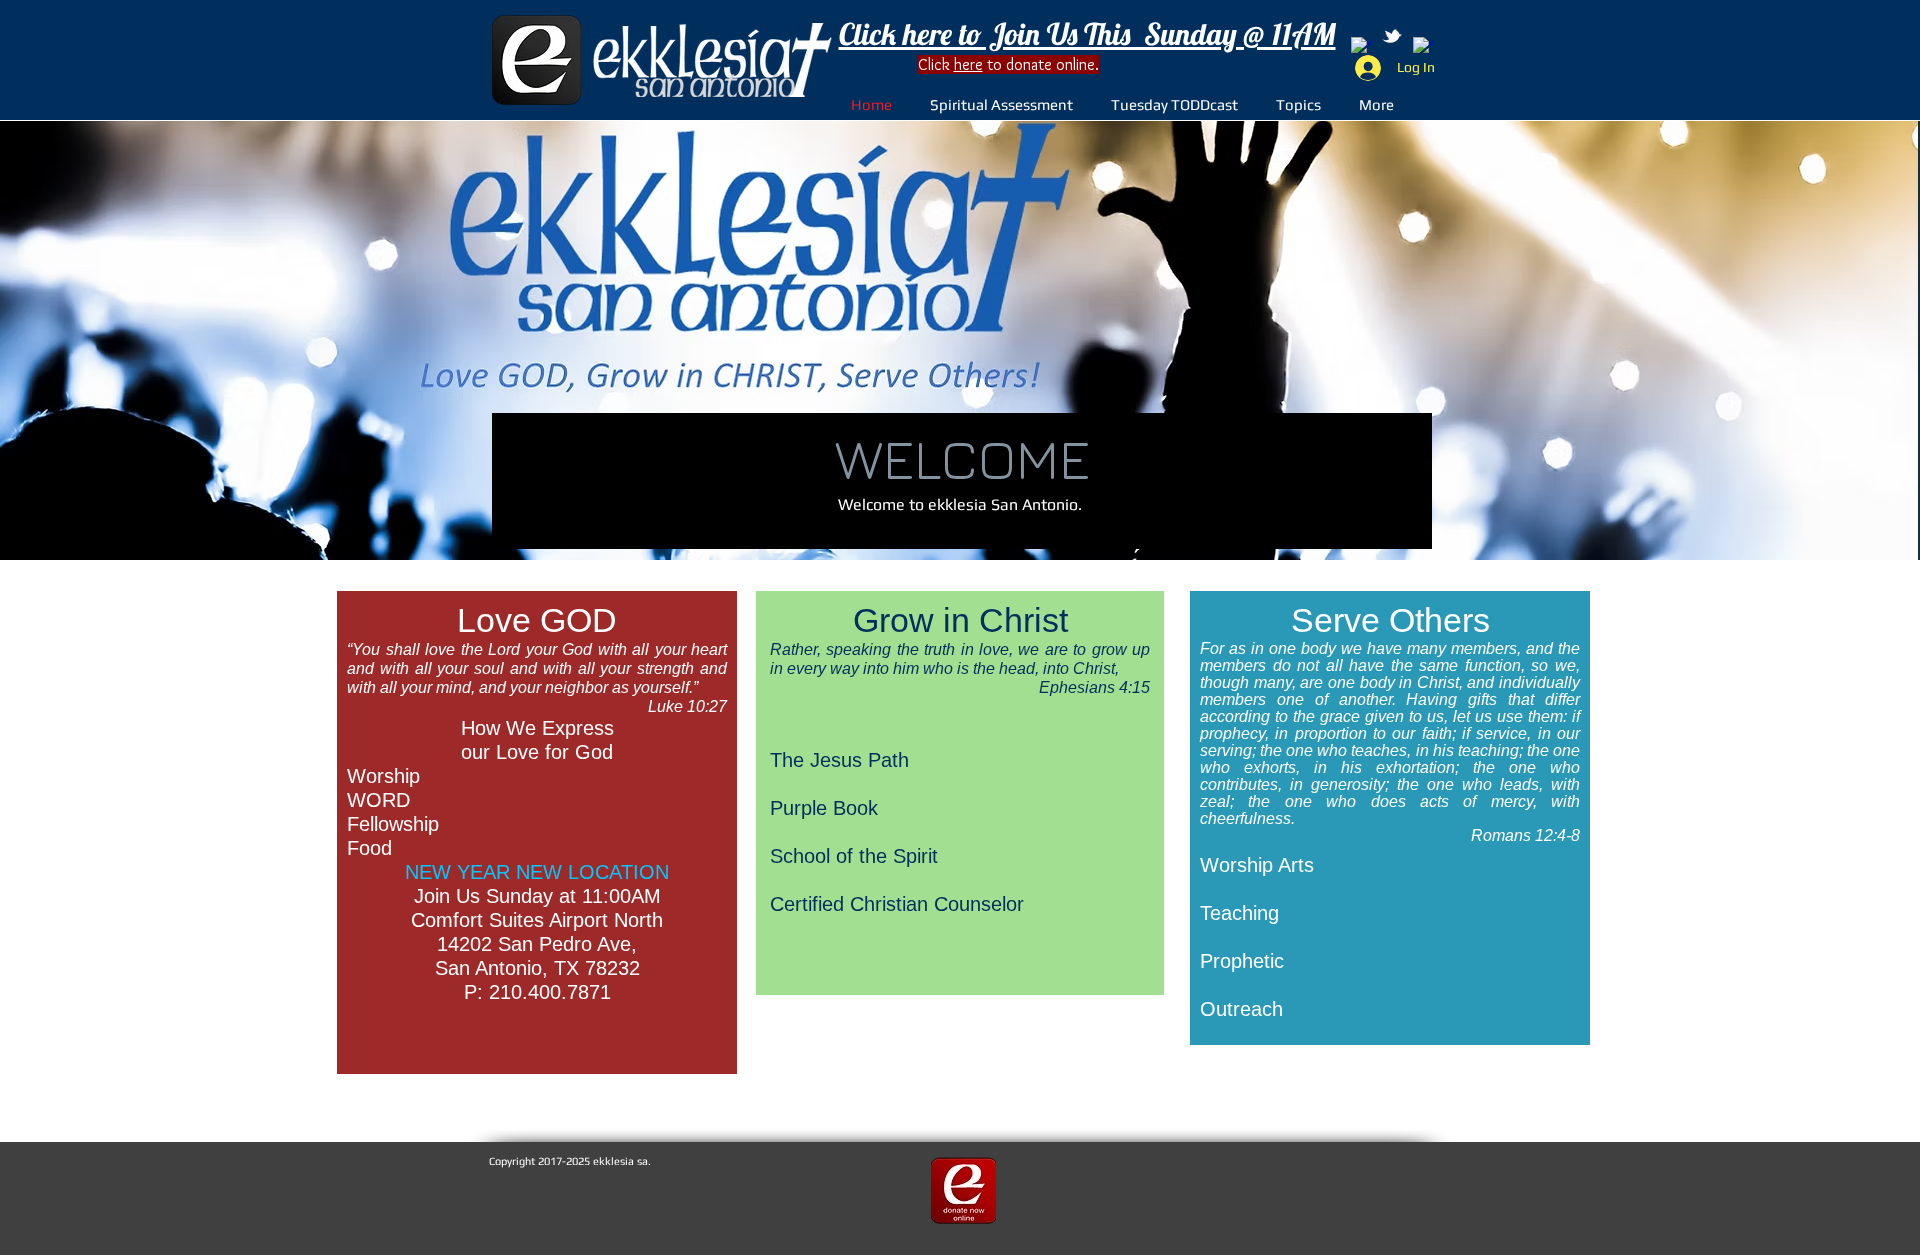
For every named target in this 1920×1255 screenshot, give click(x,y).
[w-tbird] (1392, 36)
